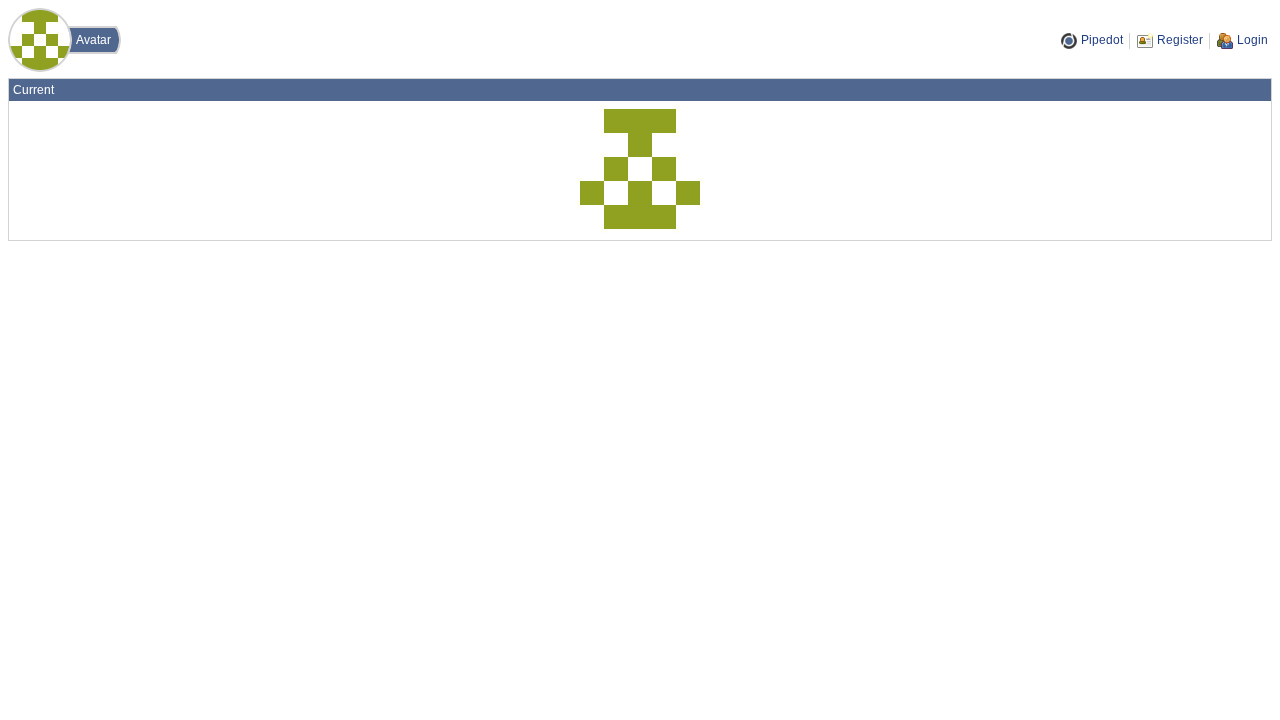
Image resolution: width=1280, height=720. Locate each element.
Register (1180, 40)
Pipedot (1102, 40)
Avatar (93, 40)
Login (1252, 40)
